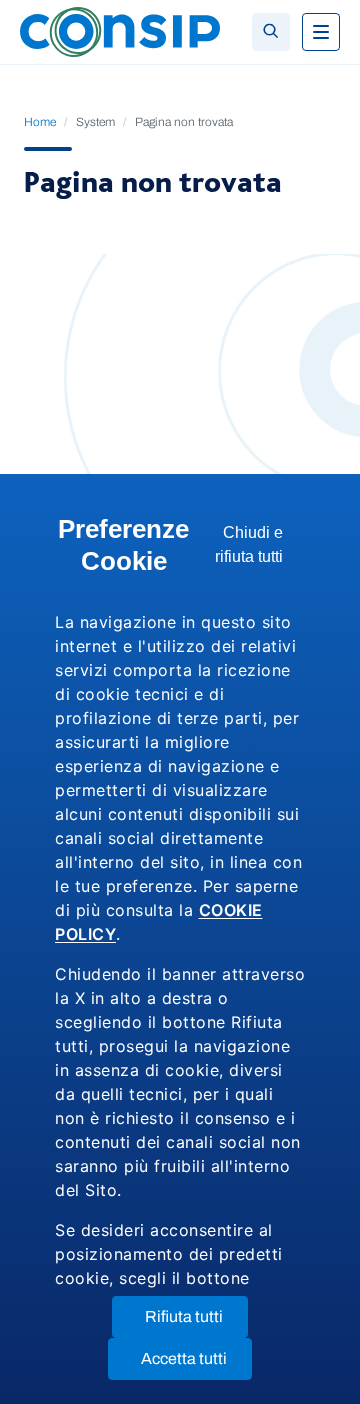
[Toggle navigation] (321, 32)
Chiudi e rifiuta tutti (260, 550)
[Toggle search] (271, 32)
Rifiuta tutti (196, 1322)
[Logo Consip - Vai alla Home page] (120, 30)
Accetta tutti (196, 1364)
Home (40, 122)
